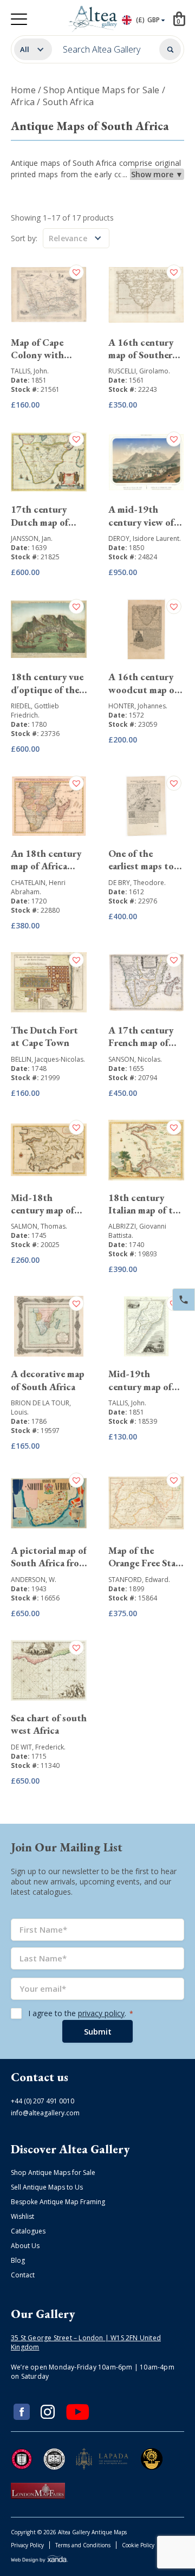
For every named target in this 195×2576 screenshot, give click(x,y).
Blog (18, 2260)
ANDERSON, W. (34, 1580)
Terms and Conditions (83, 2545)
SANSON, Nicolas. (135, 1059)
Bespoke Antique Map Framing (58, 2202)
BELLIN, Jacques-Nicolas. (48, 1059)
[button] (78, 272)
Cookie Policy (138, 2545)
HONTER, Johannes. (138, 706)
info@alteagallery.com (45, 2113)
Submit (98, 2031)
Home (23, 90)
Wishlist (22, 2216)
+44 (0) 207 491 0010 (43, 2101)
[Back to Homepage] (95, 19)
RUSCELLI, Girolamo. (139, 371)
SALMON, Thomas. (39, 1226)
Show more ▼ (157, 174)
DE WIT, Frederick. (38, 1747)
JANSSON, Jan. (32, 538)
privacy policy (101, 2013)
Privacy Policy (27, 2545)
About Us (25, 2246)
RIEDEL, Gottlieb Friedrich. (35, 711)
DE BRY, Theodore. (137, 883)
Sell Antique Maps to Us (47, 2187)
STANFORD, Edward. (139, 1580)
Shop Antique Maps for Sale (101, 90)
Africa (23, 102)
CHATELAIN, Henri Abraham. (38, 887)
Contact (23, 2275)
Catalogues (28, 2231)
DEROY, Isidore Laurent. (145, 538)
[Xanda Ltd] (40, 2561)
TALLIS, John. (30, 371)
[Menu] (19, 19)
